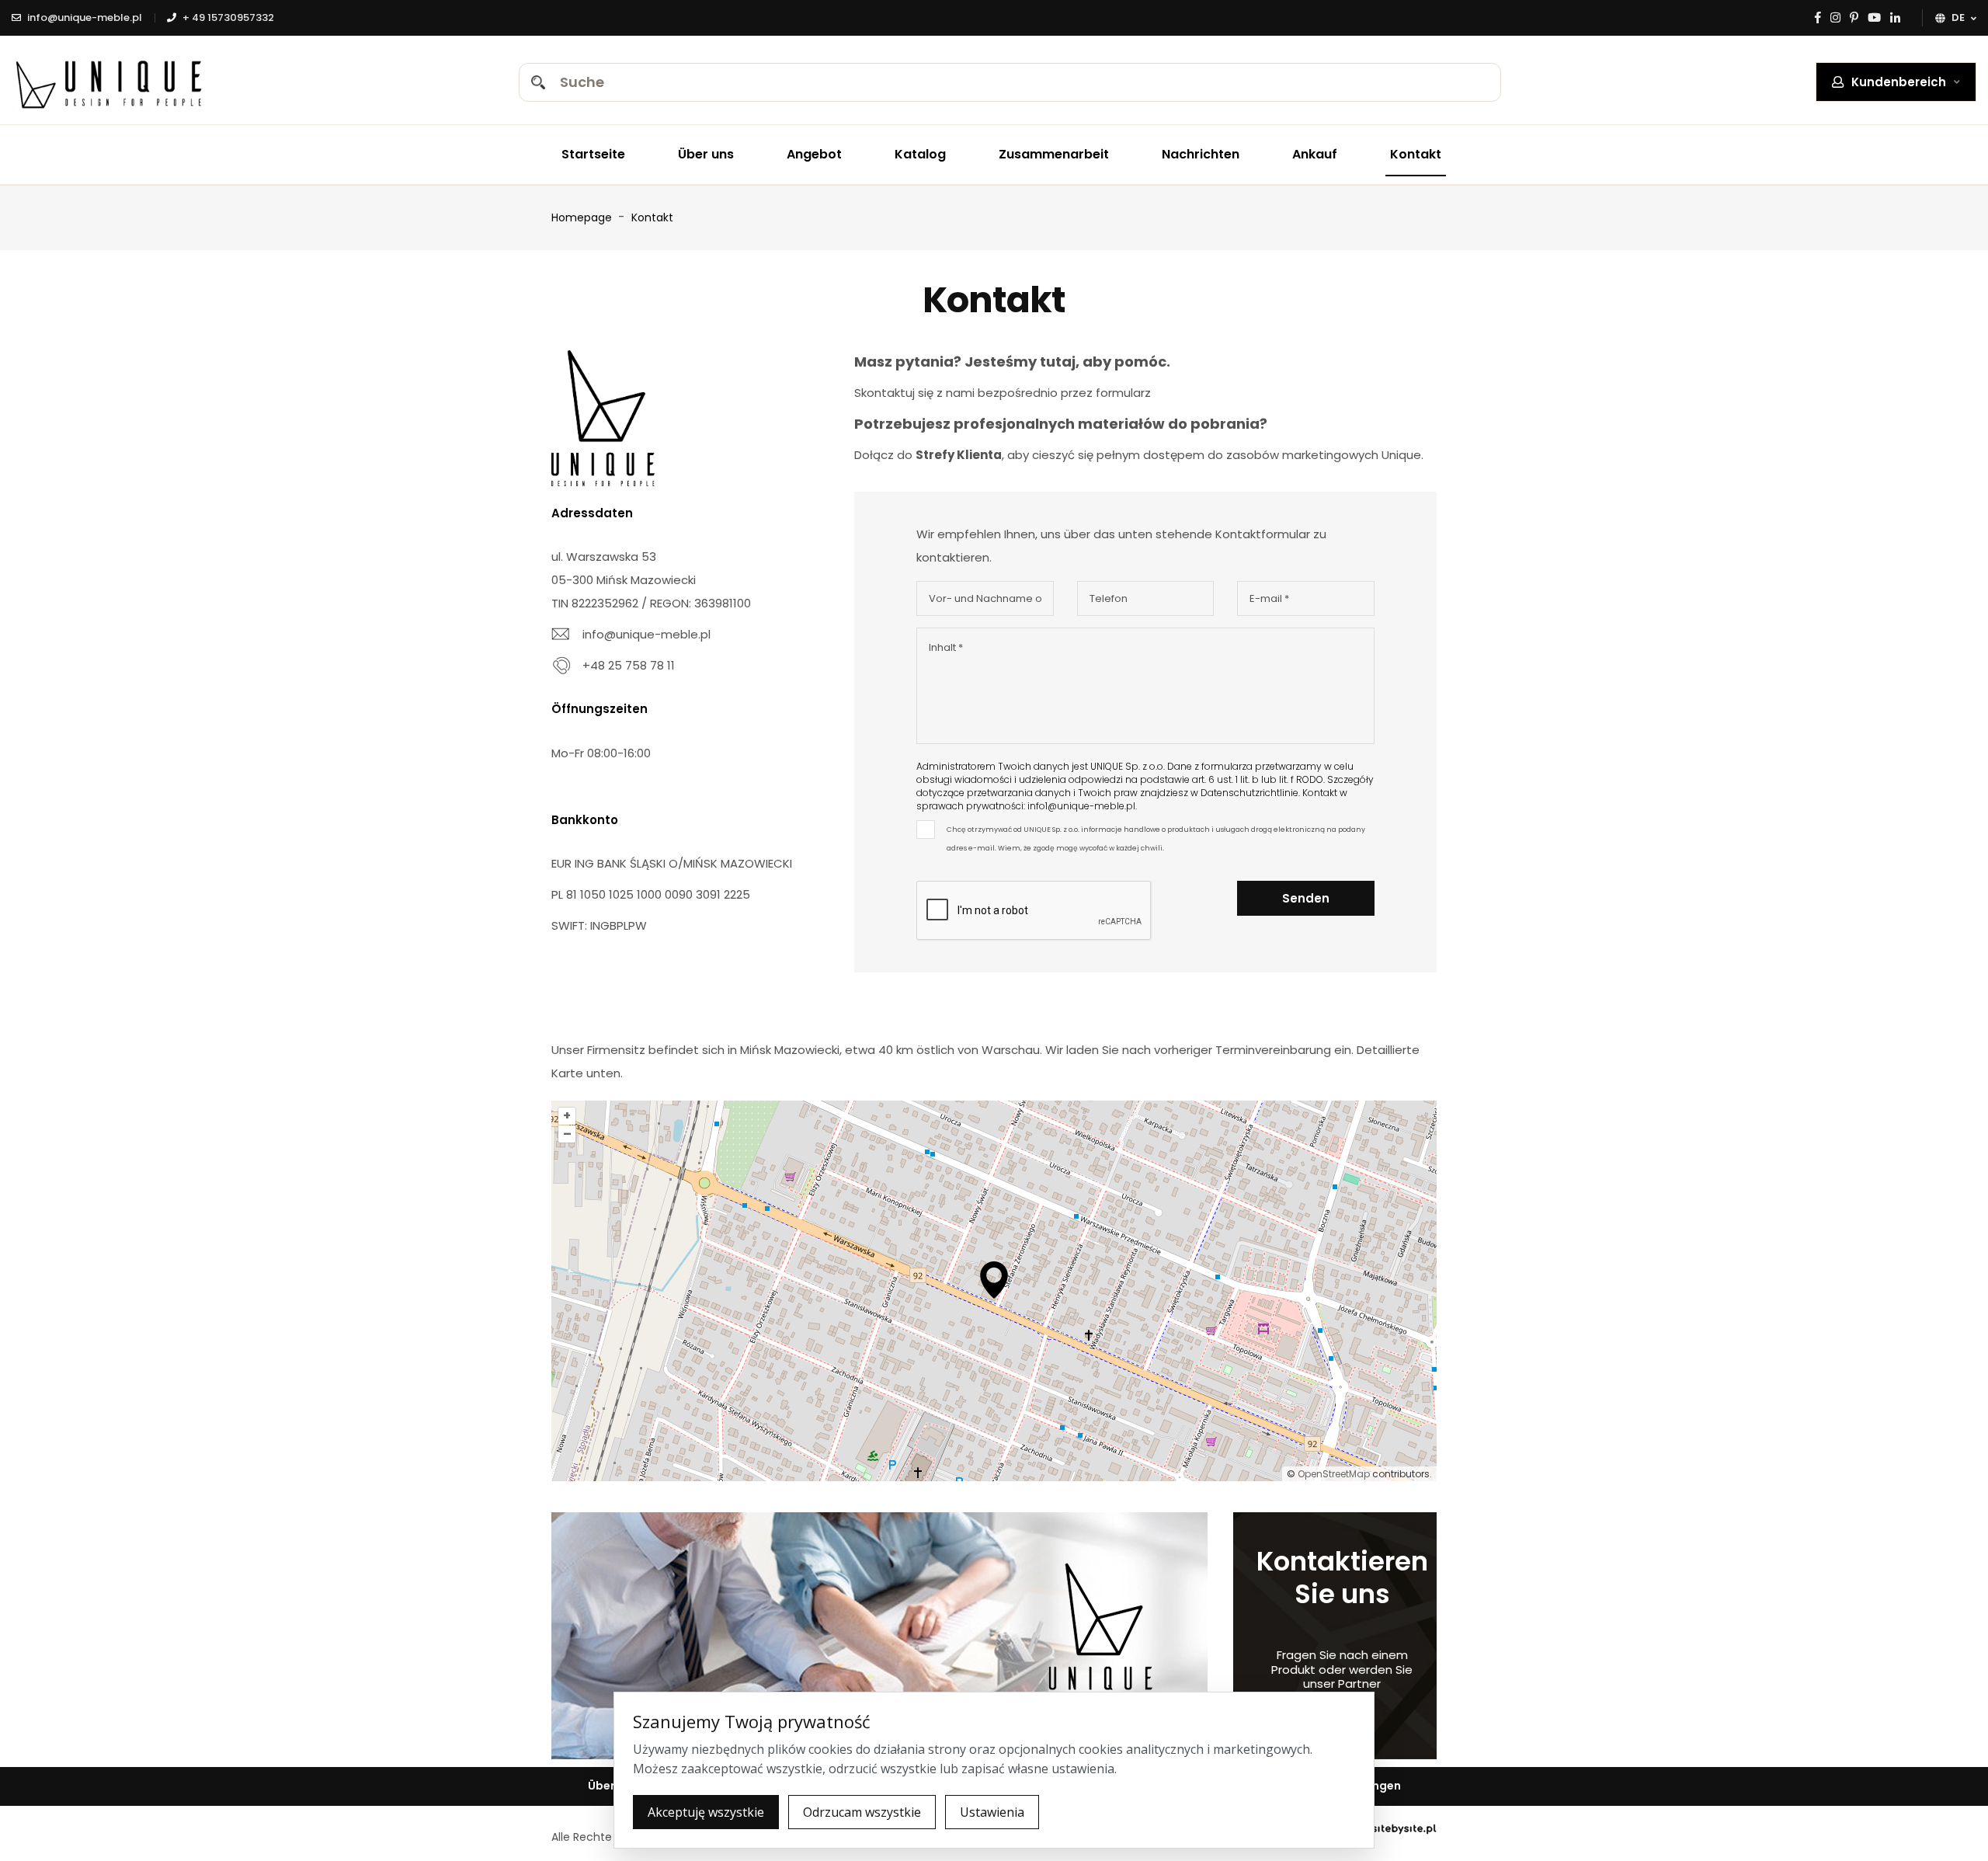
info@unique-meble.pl (646, 634)
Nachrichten (1201, 154)
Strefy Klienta (959, 455)
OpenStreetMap (1334, 1474)
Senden (1306, 898)
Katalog (920, 154)
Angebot (814, 154)
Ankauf (1315, 154)
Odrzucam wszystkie (862, 1812)
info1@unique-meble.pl (1081, 806)
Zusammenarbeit (1054, 154)
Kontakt (1416, 154)
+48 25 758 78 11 (629, 665)
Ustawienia (992, 1812)
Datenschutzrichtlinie (1249, 793)
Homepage (582, 217)
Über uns (706, 154)
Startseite (593, 154)
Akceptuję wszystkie (706, 1812)
